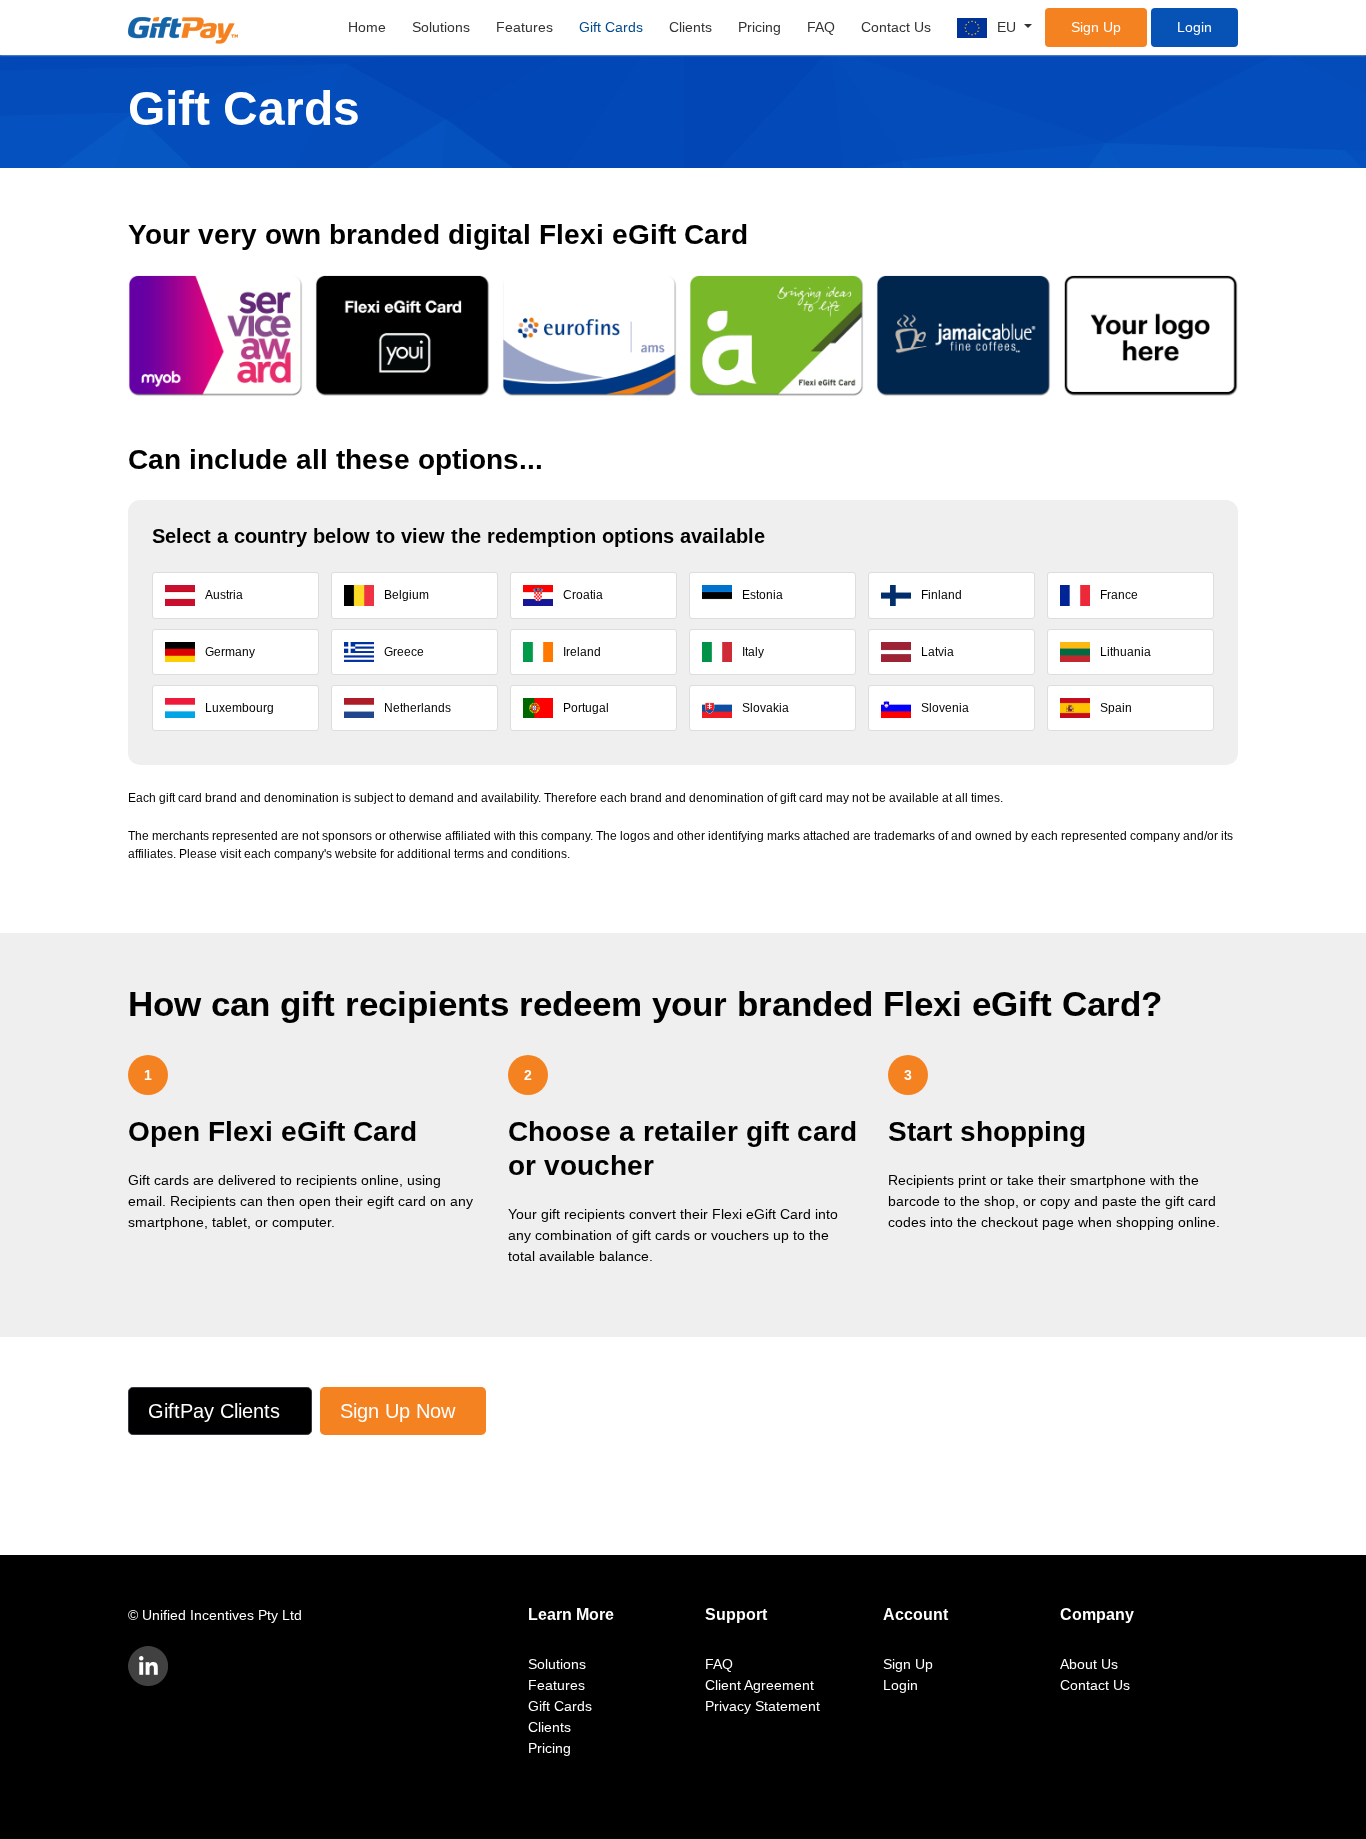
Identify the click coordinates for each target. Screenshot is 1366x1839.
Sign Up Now (397, 1411)
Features (524, 27)
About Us (1089, 1664)
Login (1194, 27)
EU (1008, 27)
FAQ (821, 27)
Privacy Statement (762, 1706)
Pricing (759, 27)
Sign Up (1096, 27)
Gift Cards (611, 27)
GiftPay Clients (214, 1411)
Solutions (441, 27)
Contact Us (896, 27)
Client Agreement (759, 1685)
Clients (690, 27)
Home (367, 27)
